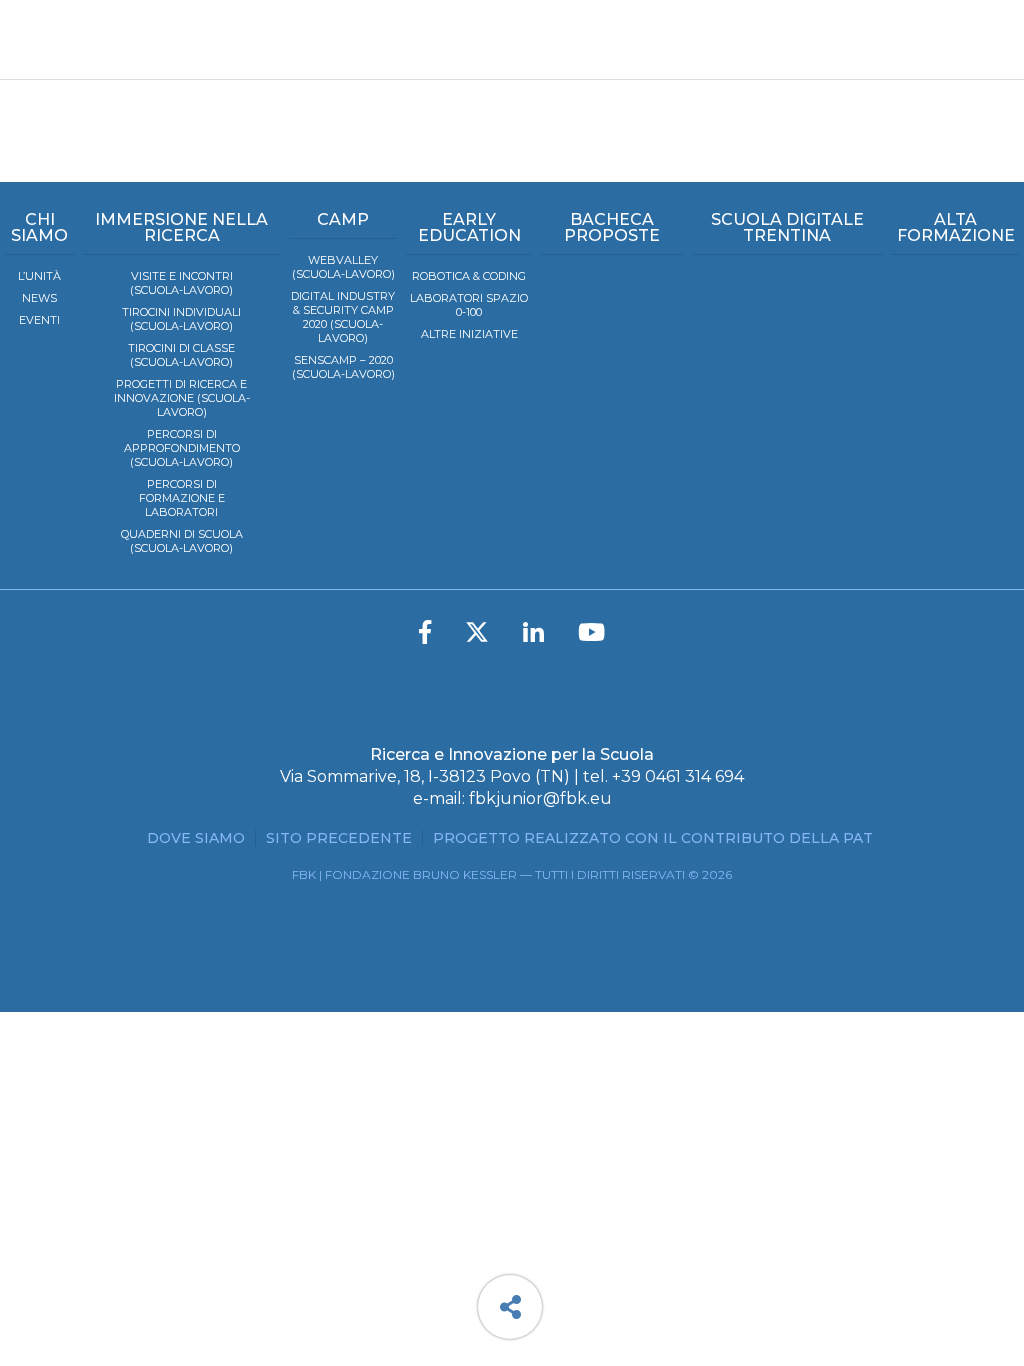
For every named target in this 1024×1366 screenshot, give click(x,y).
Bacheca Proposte (612, 227)
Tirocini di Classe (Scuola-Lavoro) (181, 355)
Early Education (469, 227)
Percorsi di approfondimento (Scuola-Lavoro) (182, 448)
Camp (343, 219)
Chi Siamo (39, 227)
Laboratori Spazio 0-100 (469, 305)
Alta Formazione (956, 227)
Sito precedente (339, 838)
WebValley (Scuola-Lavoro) (343, 267)
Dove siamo (196, 838)
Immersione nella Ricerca (181, 227)
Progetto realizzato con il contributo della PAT (653, 838)
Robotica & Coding (469, 276)
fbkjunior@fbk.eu (540, 798)
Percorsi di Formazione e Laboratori (182, 498)
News (39, 298)
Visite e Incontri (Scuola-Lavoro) (181, 283)
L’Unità (39, 276)
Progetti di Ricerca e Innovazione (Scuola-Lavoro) (182, 398)
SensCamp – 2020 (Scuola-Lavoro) (343, 367)
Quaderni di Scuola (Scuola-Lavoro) (182, 541)
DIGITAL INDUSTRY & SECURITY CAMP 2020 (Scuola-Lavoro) (343, 317)
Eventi (39, 320)
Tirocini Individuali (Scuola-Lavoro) (181, 319)
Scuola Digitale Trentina (787, 227)
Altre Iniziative (469, 334)
